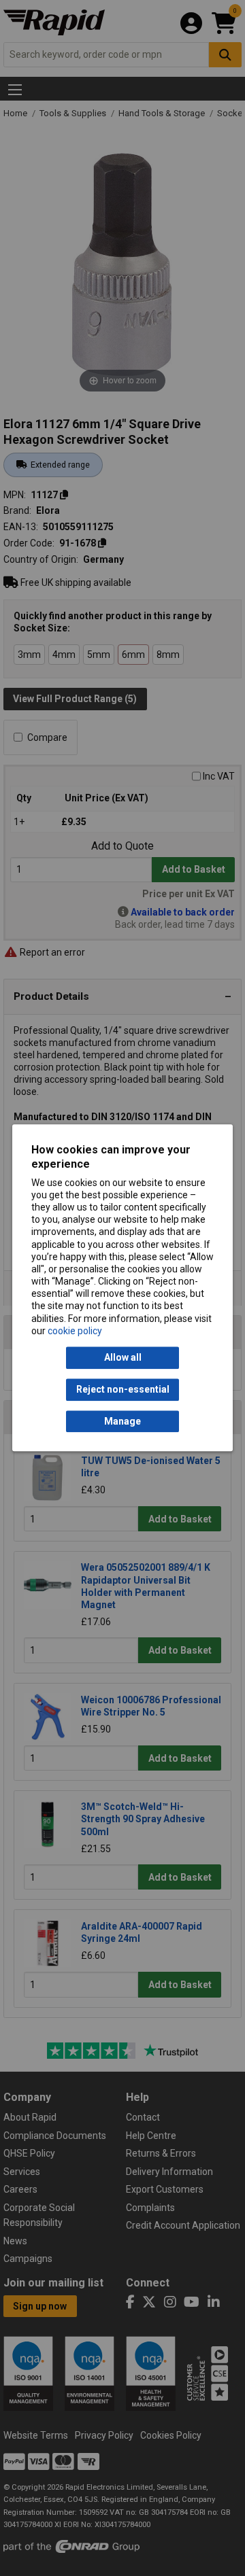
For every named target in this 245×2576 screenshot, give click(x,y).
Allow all (123, 1358)
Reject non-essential (123, 1390)
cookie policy (75, 1331)
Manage (122, 1421)
